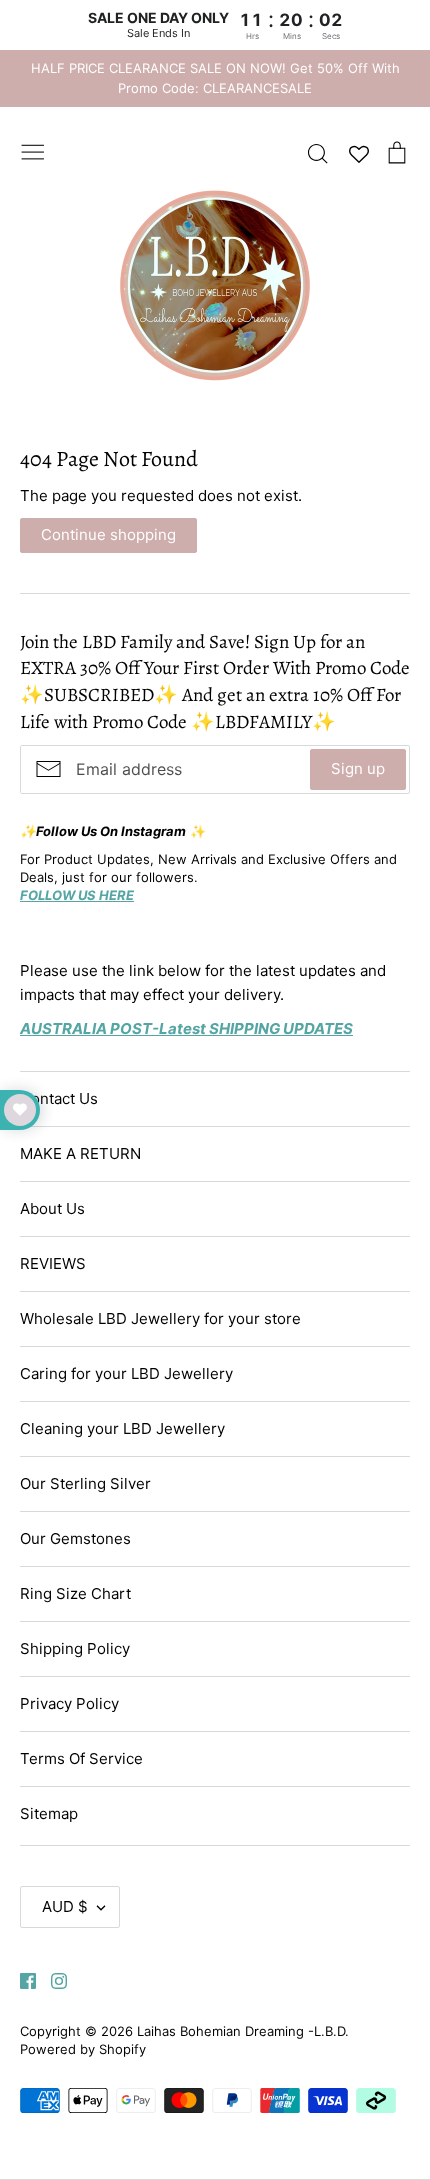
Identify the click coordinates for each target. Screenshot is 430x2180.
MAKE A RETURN (80, 1153)
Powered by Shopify (83, 2049)
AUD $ (65, 1906)
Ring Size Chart (75, 1593)
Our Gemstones (75, 1538)
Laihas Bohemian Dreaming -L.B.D (241, 2031)
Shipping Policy (75, 1648)
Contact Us (59, 1098)
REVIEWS (53, 1263)
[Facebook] (20, 1979)
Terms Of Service (81, 1758)
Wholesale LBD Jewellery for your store (160, 1318)
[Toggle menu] (33, 150)
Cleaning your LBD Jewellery (122, 1428)
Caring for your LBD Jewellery (126, 1373)
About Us (52, 1208)
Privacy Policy (69, 1703)
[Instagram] (51, 1979)
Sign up (358, 768)
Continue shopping (108, 534)
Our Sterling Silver (85, 1483)
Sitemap (49, 1813)
